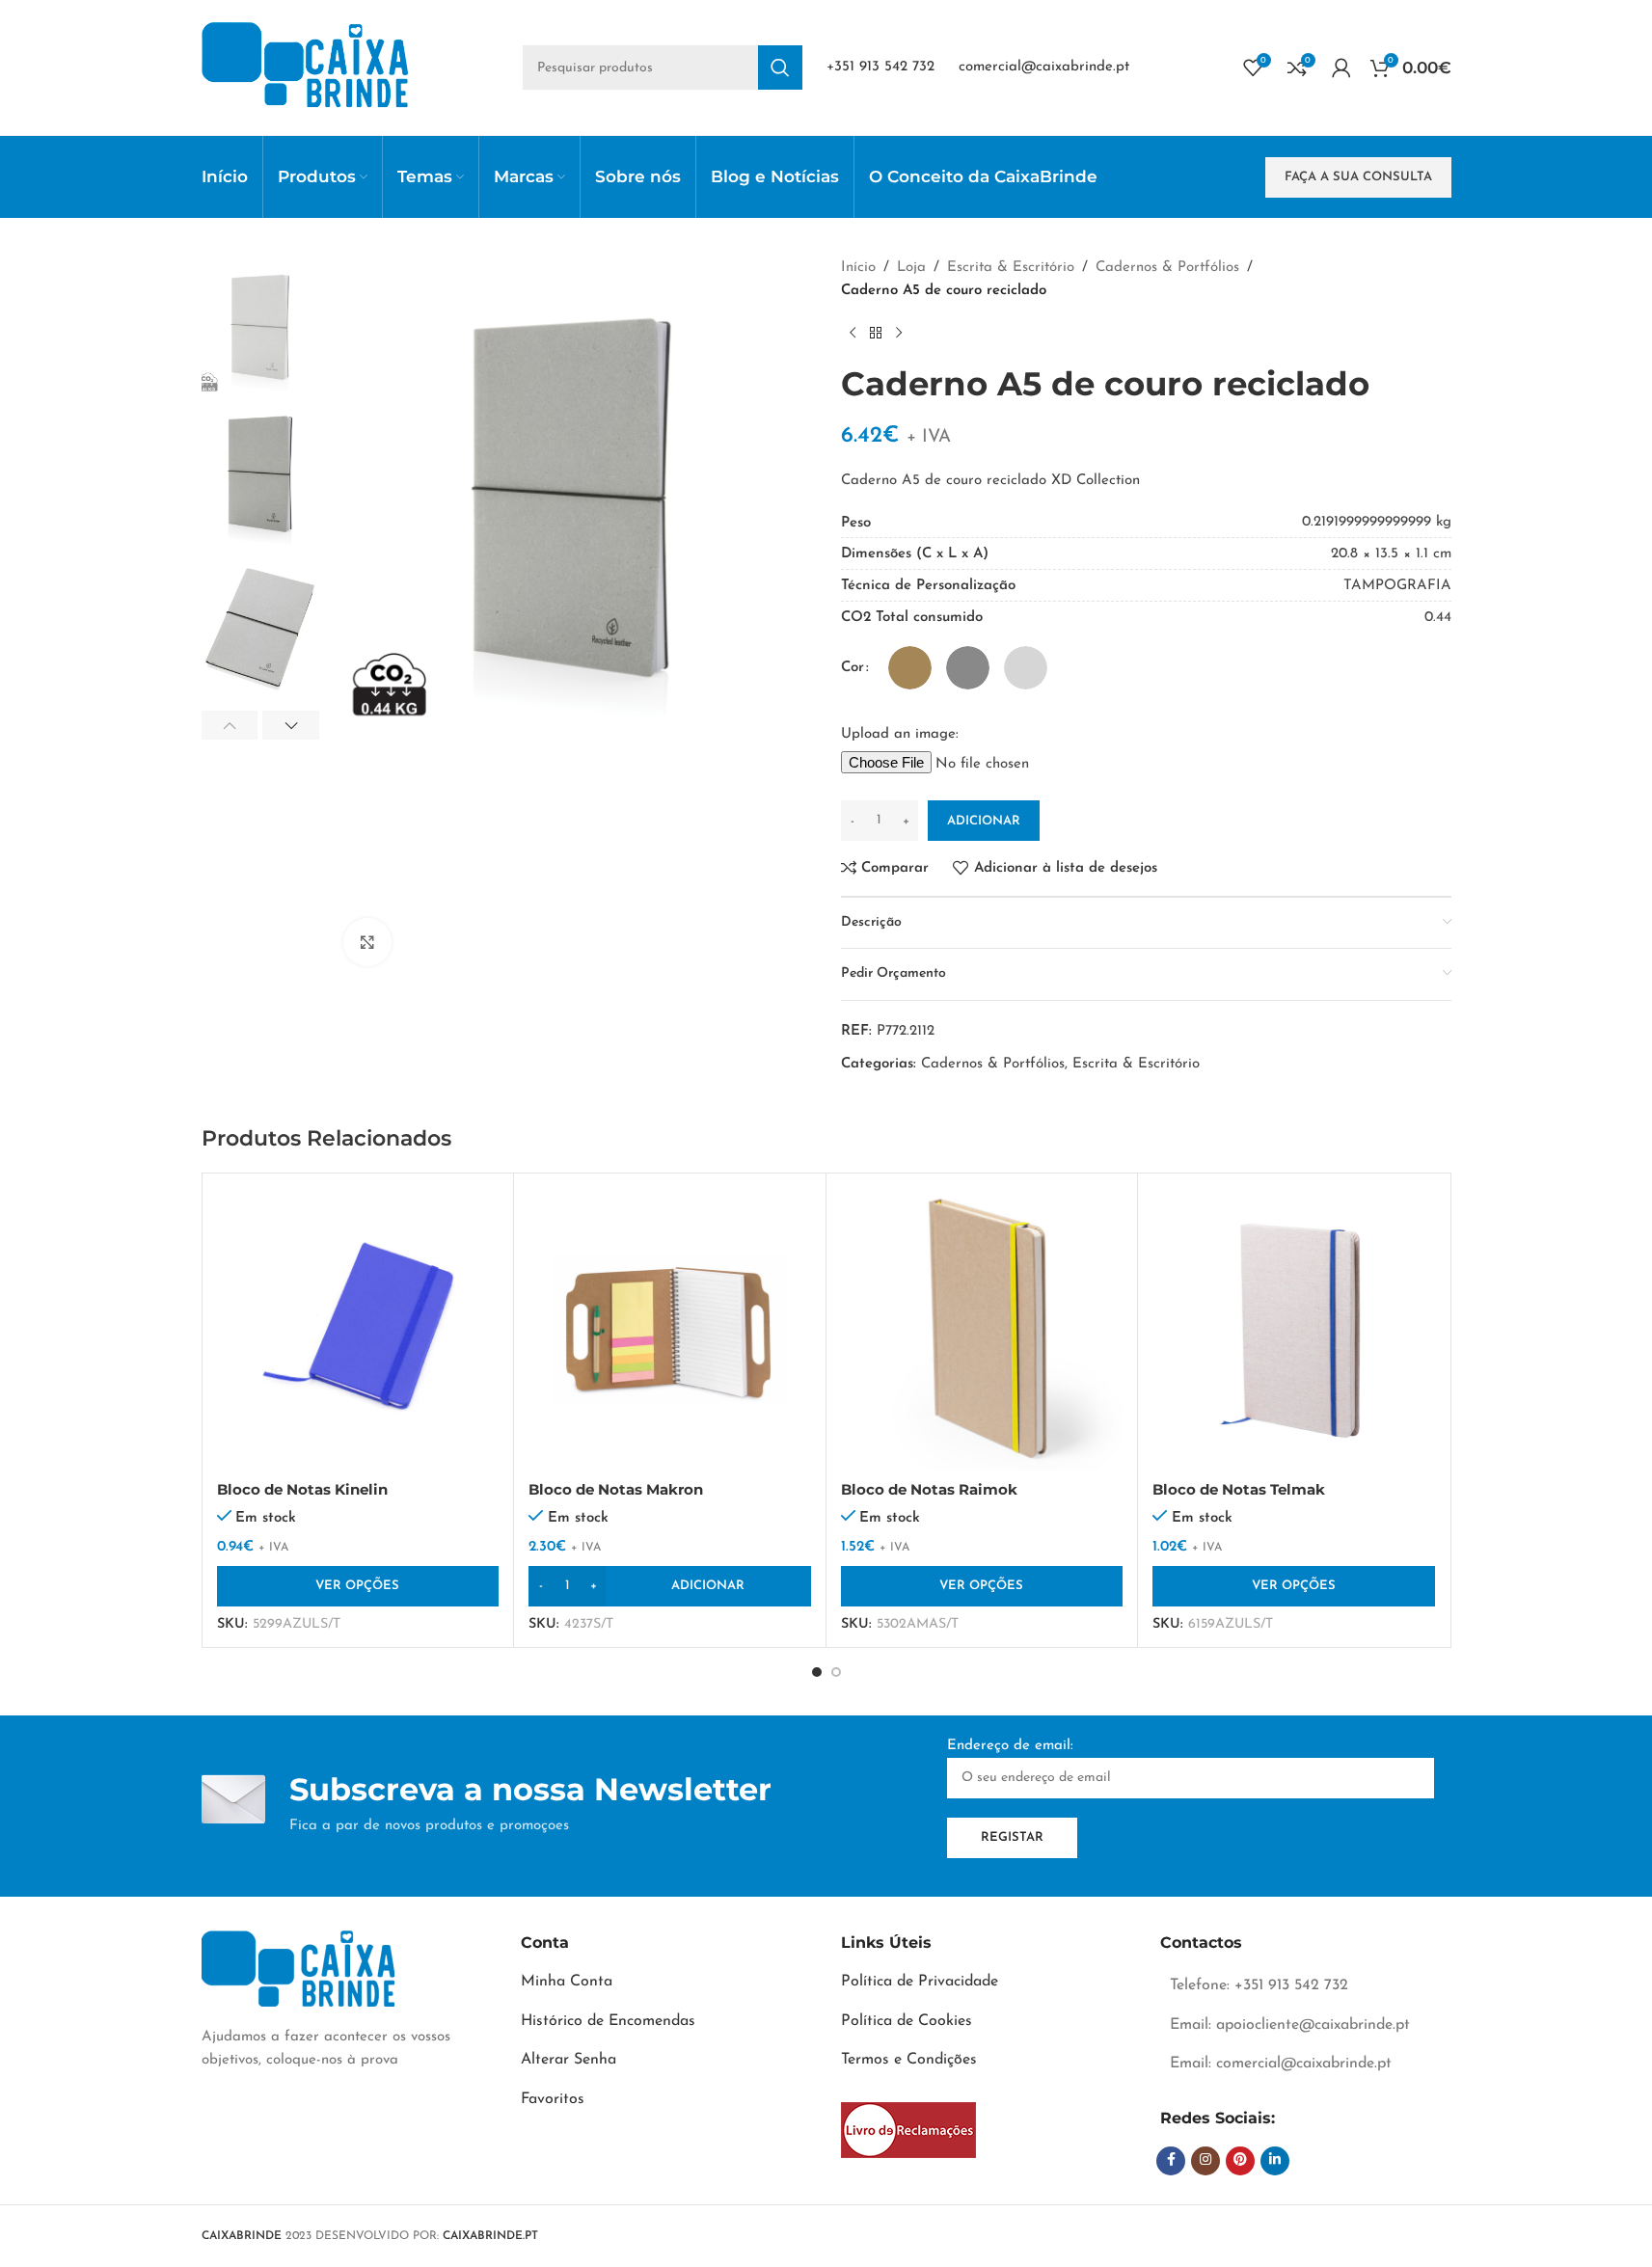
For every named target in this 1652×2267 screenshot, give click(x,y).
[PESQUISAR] (780, 67)
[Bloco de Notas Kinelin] (358, 1329)
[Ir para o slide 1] (817, 1672)
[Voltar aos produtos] (876, 334)
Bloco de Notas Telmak (1239, 1489)
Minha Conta (567, 1982)
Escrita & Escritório (1011, 268)
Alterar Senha (569, 2060)
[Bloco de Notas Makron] (670, 1329)
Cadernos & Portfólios (1167, 268)
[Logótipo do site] (305, 67)
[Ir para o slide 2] (836, 1672)
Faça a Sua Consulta (1358, 177)
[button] (230, 725)
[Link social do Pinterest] (1240, 2161)
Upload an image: (900, 734)
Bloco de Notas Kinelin (302, 1489)
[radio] (910, 668)
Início (858, 268)
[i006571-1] (908, 2130)
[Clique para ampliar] (367, 942)
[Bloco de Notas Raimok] (982, 1329)
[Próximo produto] (899, 334)
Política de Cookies (907, 2021)
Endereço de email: (1010, 1746)
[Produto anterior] (853, 334)
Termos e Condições (909, 2060)
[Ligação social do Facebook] (1171, 2161)
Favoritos (553, 2099)
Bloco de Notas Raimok (929, 1489)
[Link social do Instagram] (1205, 2161)
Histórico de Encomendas (608, 2021)
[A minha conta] (1341, 67)
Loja (911, 268)
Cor (853, 668)
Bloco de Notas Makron (616, 1489)
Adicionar (984, 821)
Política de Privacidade (920, 1982)
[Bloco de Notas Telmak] (1294, 1329)
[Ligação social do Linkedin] (1275, 2161)
